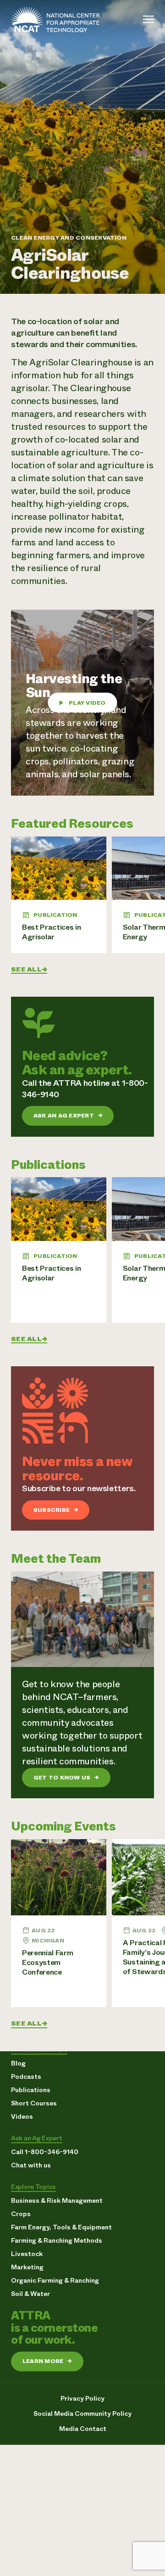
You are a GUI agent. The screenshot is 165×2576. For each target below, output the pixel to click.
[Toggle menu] (148, 19)
